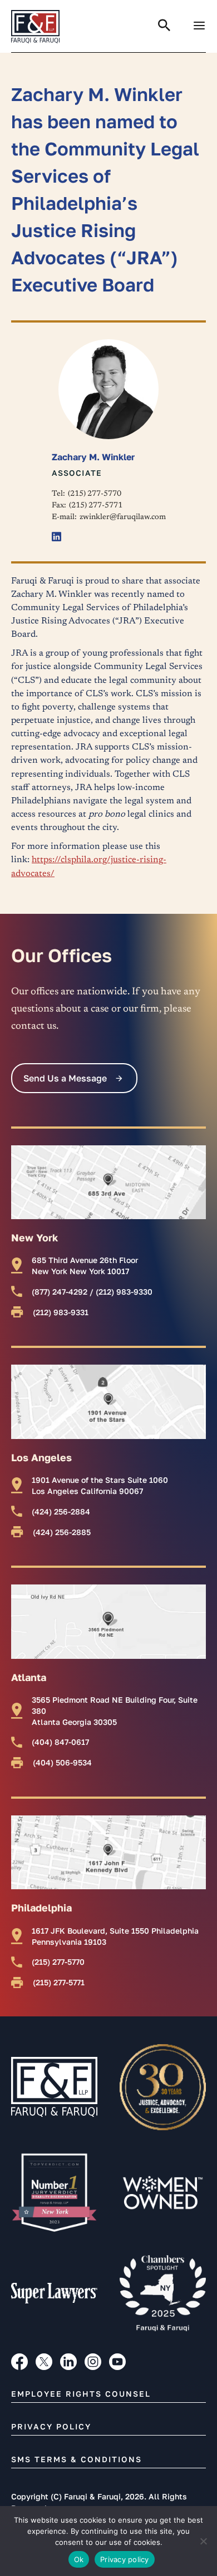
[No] (203, 2541)
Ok (79, 2559)
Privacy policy (125, 2559)
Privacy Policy (51, 2426)
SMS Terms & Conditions (77, 2459)
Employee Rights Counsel (81, 2394)
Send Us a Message (65, 1078)
